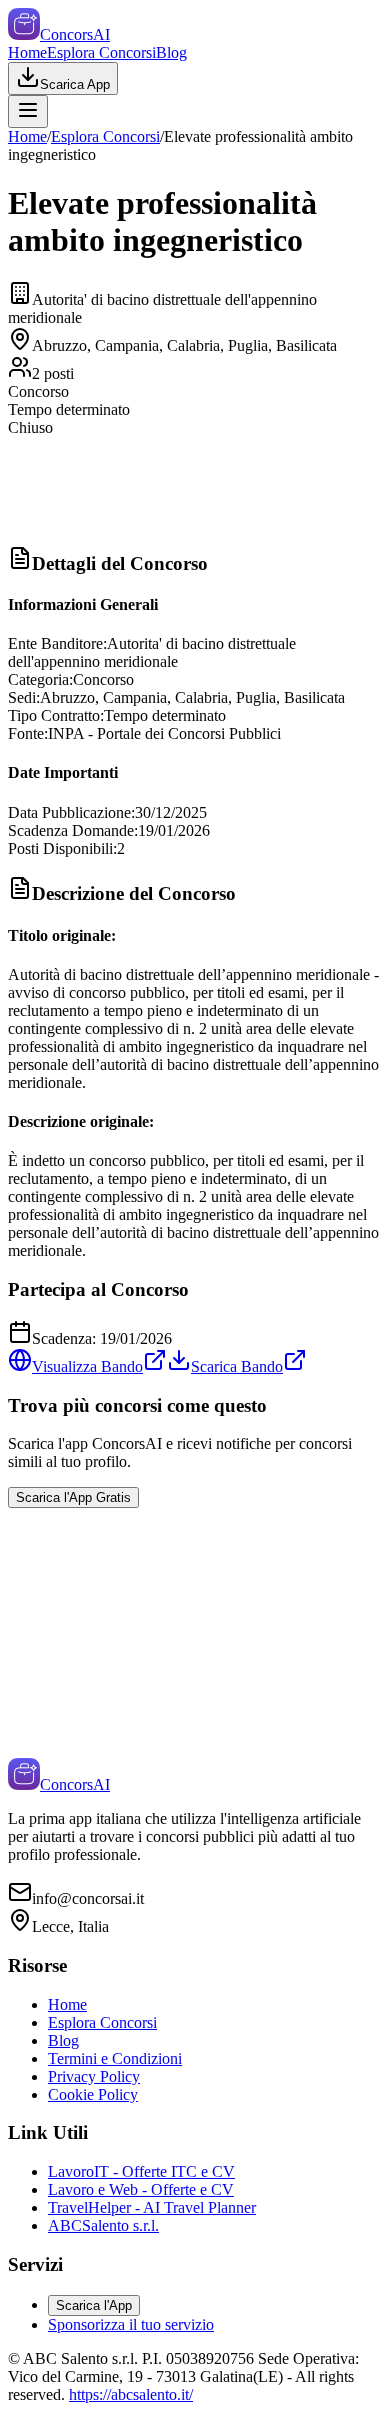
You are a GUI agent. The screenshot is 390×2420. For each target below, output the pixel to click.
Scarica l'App (94, 2305)
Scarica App (75, 84)
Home (27, 52)
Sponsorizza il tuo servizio (131, 2324)
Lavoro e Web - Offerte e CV (141, 2189)
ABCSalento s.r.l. (103, 2225)
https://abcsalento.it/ (131, 2394)
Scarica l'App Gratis (73, 1497)
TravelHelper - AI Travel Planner (152, 2207)
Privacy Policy (94, 2076)
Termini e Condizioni (115, 2058)
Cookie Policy (93, 2094)
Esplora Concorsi (101, 52)
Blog (171, 52)
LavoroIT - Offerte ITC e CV (141, 2171)
